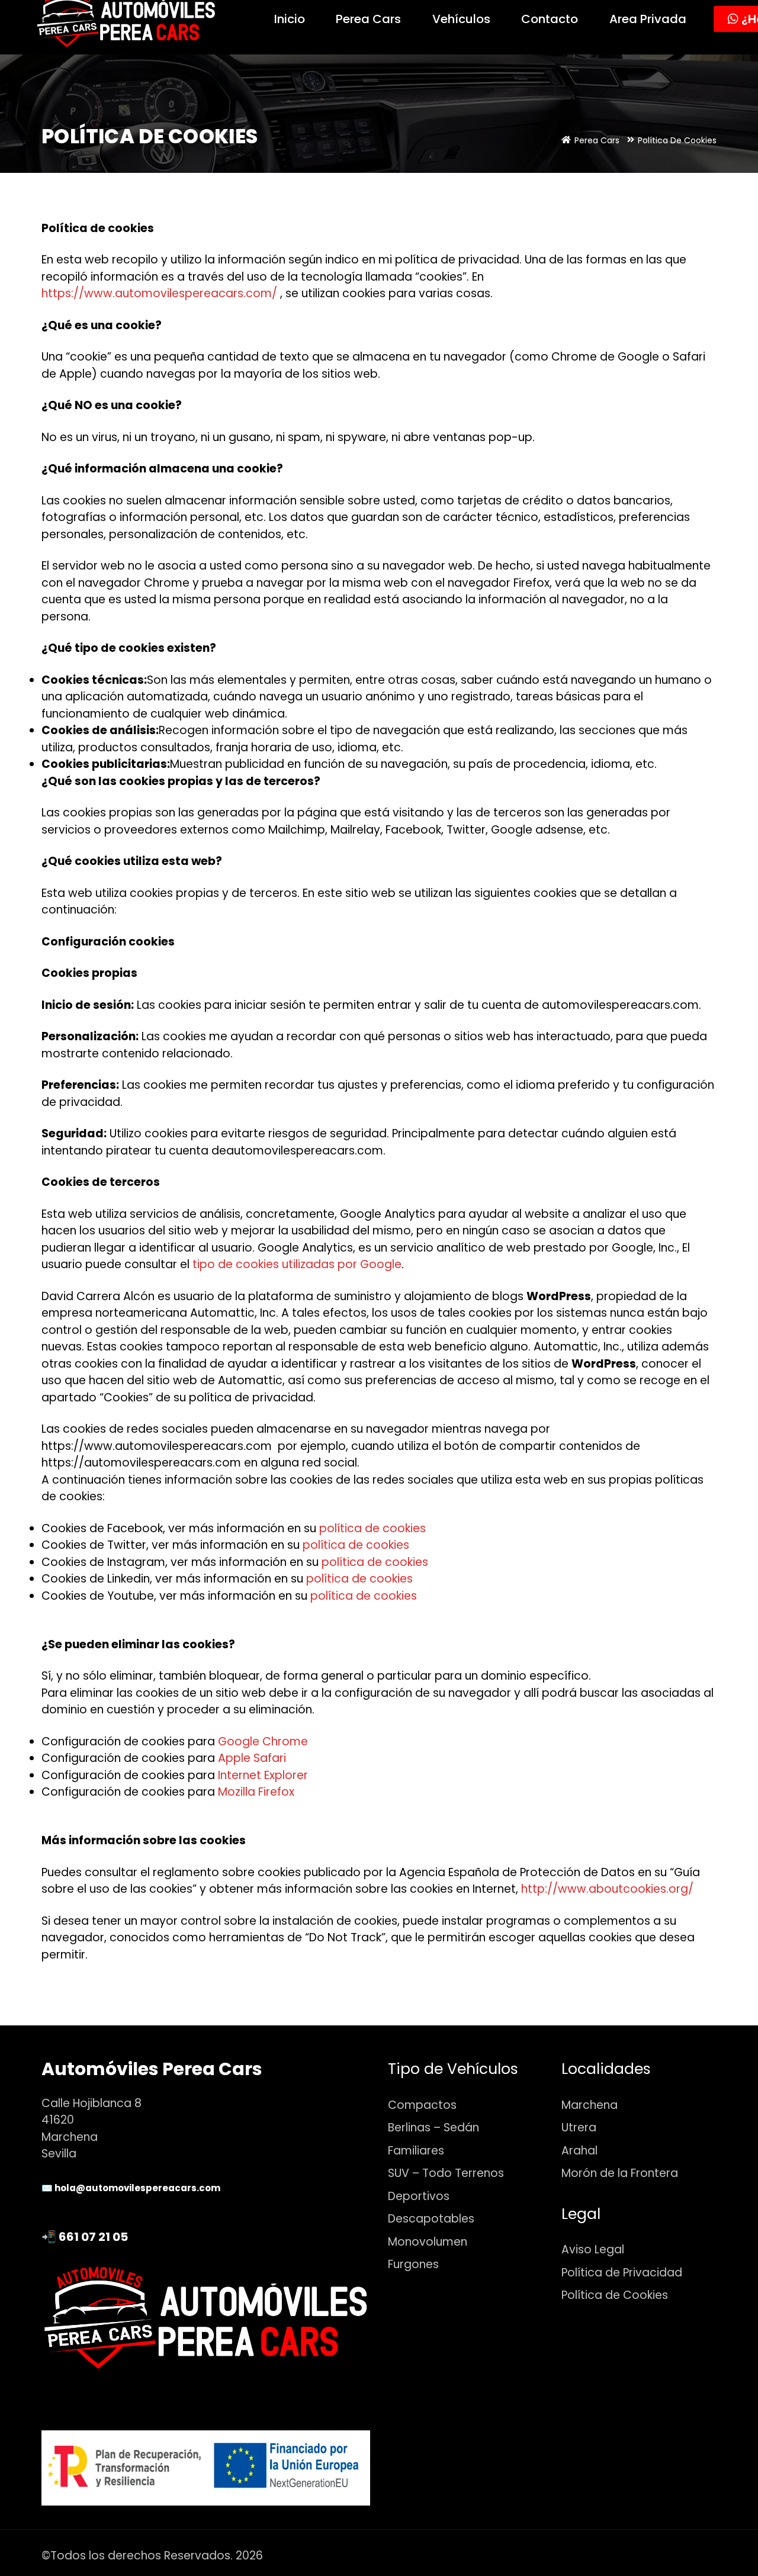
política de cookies (372, 1528)
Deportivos (419, 2196)
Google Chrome (263, 1742)
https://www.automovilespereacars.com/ (159, 293)
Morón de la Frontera (620, 2173)
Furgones (413, 2264)
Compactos (422, 2105)
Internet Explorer (263, 1775)
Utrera (579, 2128)
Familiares (416, 2151)
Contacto (550, 19)
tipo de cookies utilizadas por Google (297, 1264)
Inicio (290, 19)
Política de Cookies (615, 2295)
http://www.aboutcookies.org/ (607, 1889)
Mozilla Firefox (256, 1792)
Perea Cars (368, 19)
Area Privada (648, 19)
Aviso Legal (593, 2249)
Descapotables (431, 2219)
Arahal (579, 2151)
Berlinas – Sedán (433, 2128)
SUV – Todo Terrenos (446, 2173)
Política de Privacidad (622, 2273)
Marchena (590, 2105)
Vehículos (461, 19)
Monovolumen (428, 2242)
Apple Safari (252, 1758)
